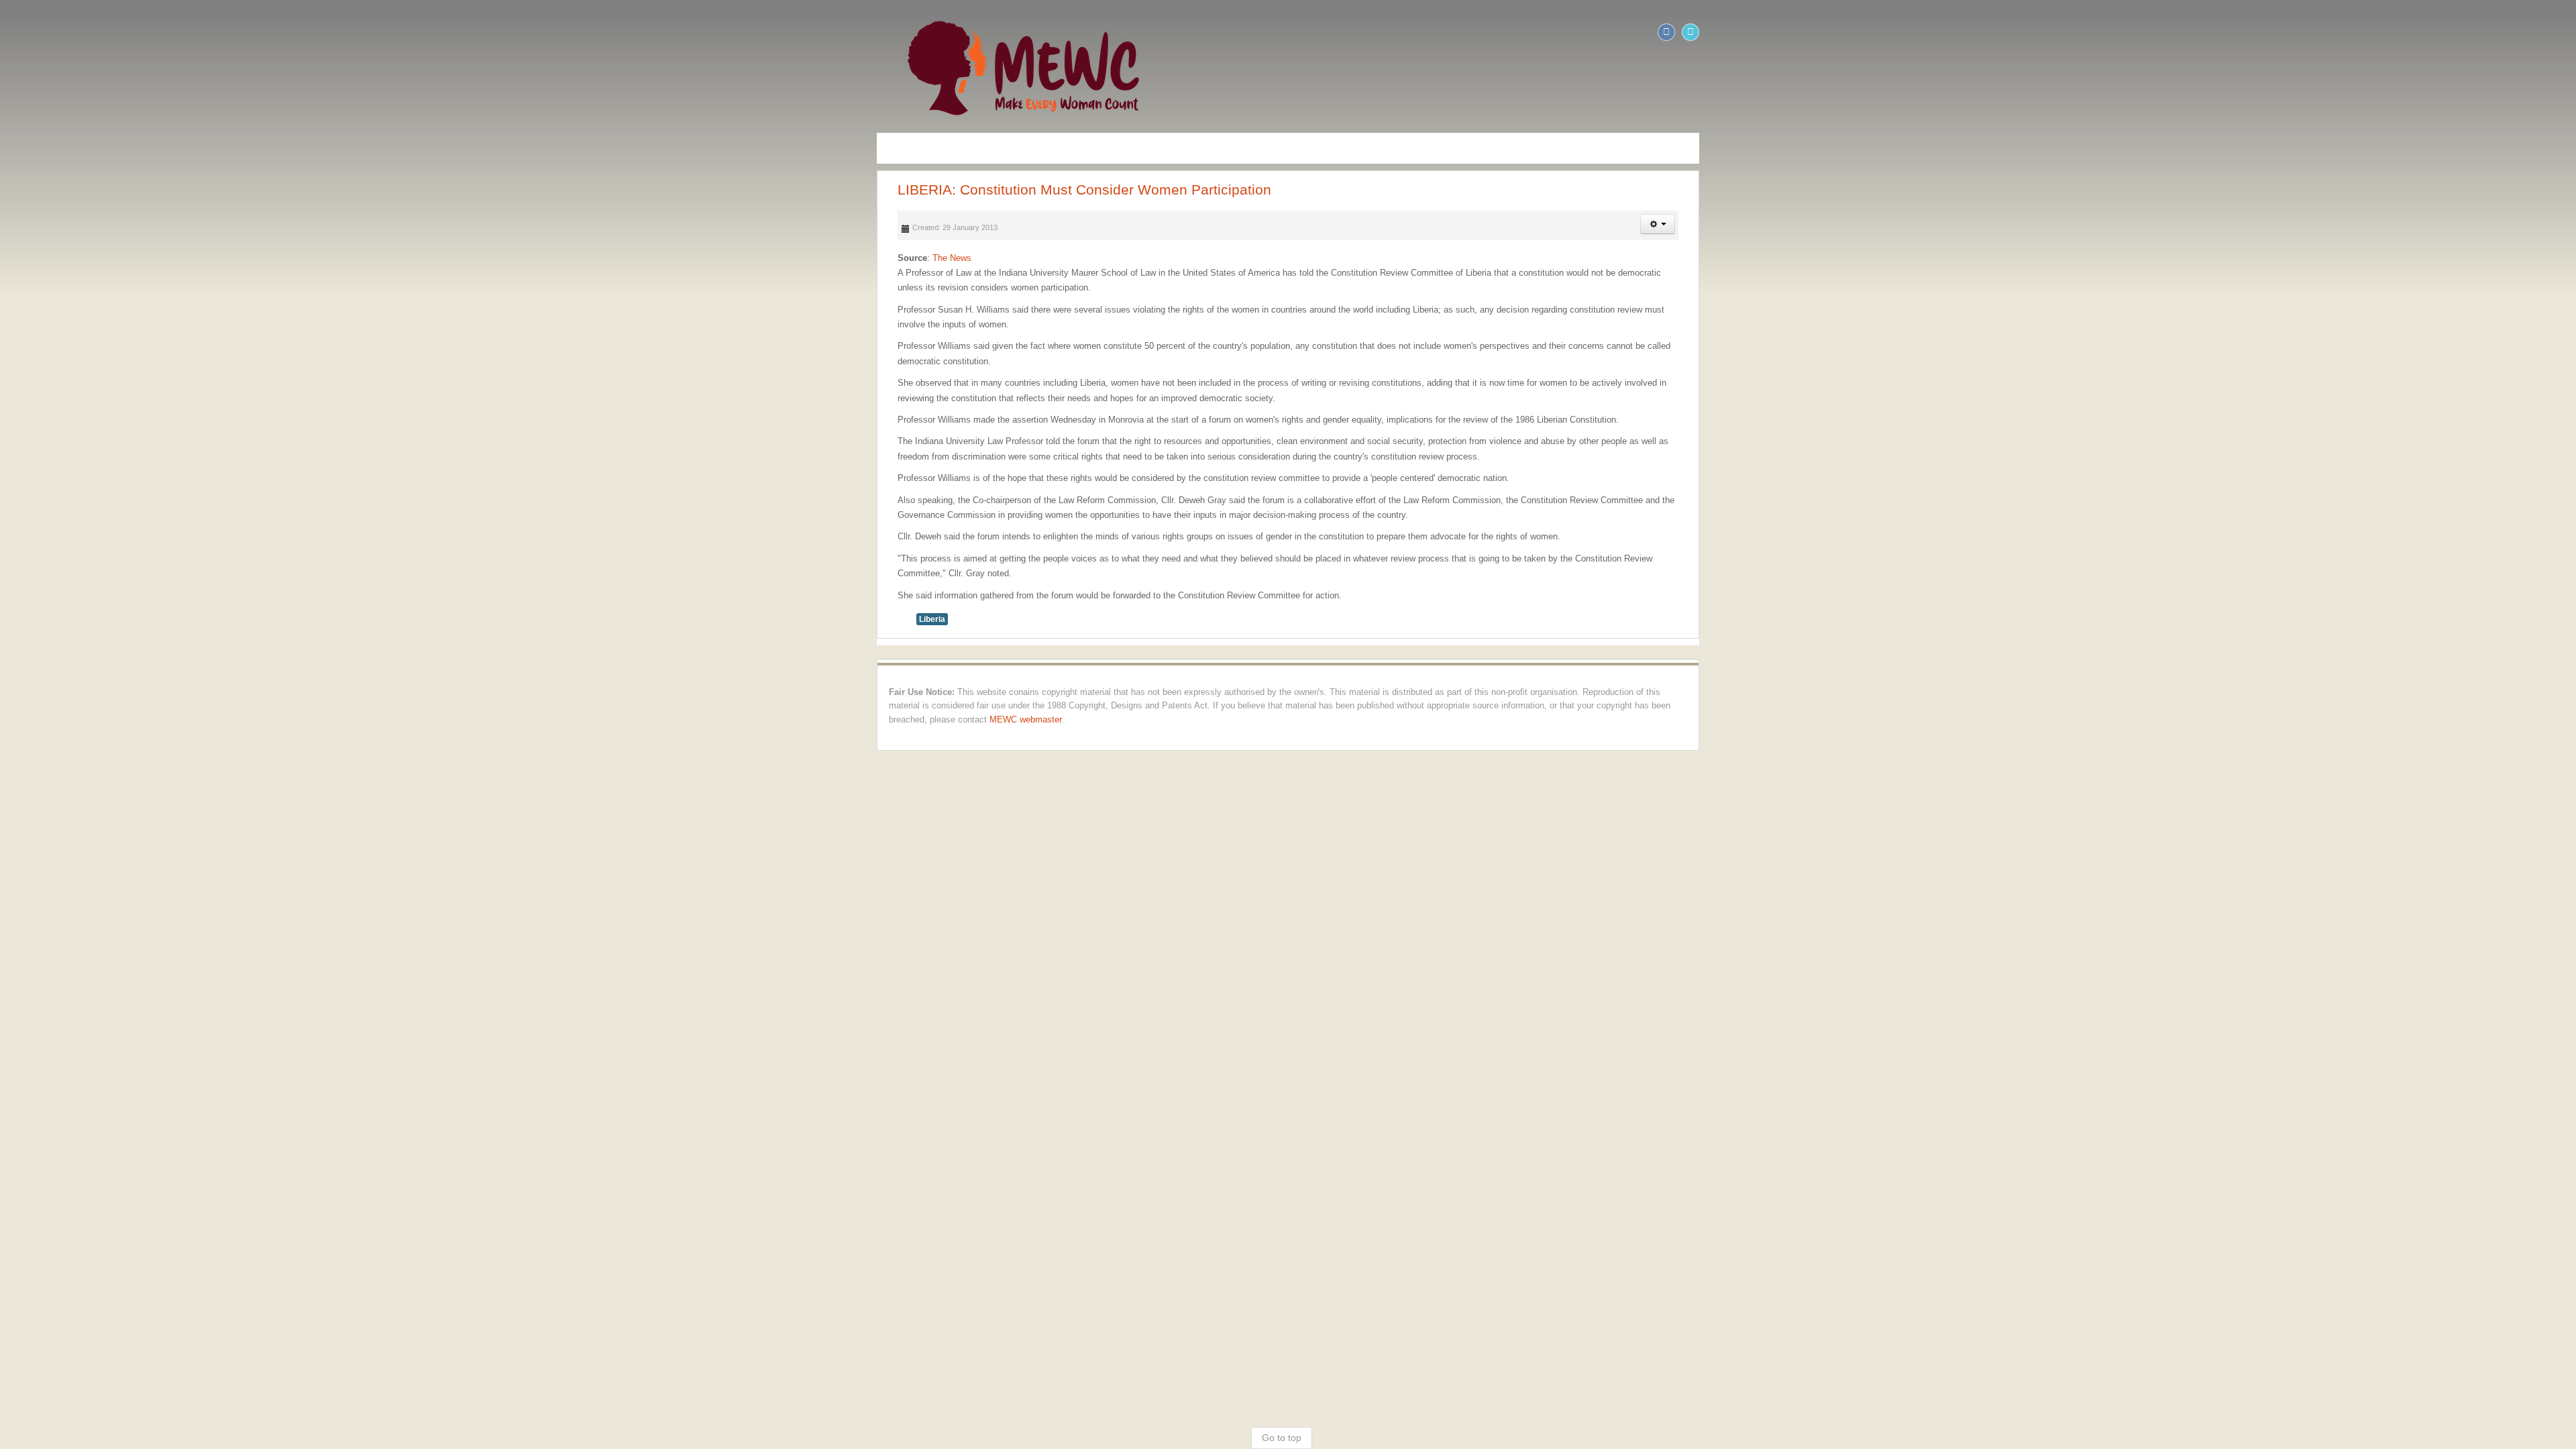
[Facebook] (2540, 32)
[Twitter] (2564, 32)
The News (78, 258)
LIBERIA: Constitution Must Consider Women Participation (211, 190)
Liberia (58, 514)
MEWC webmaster (1710, 588)
